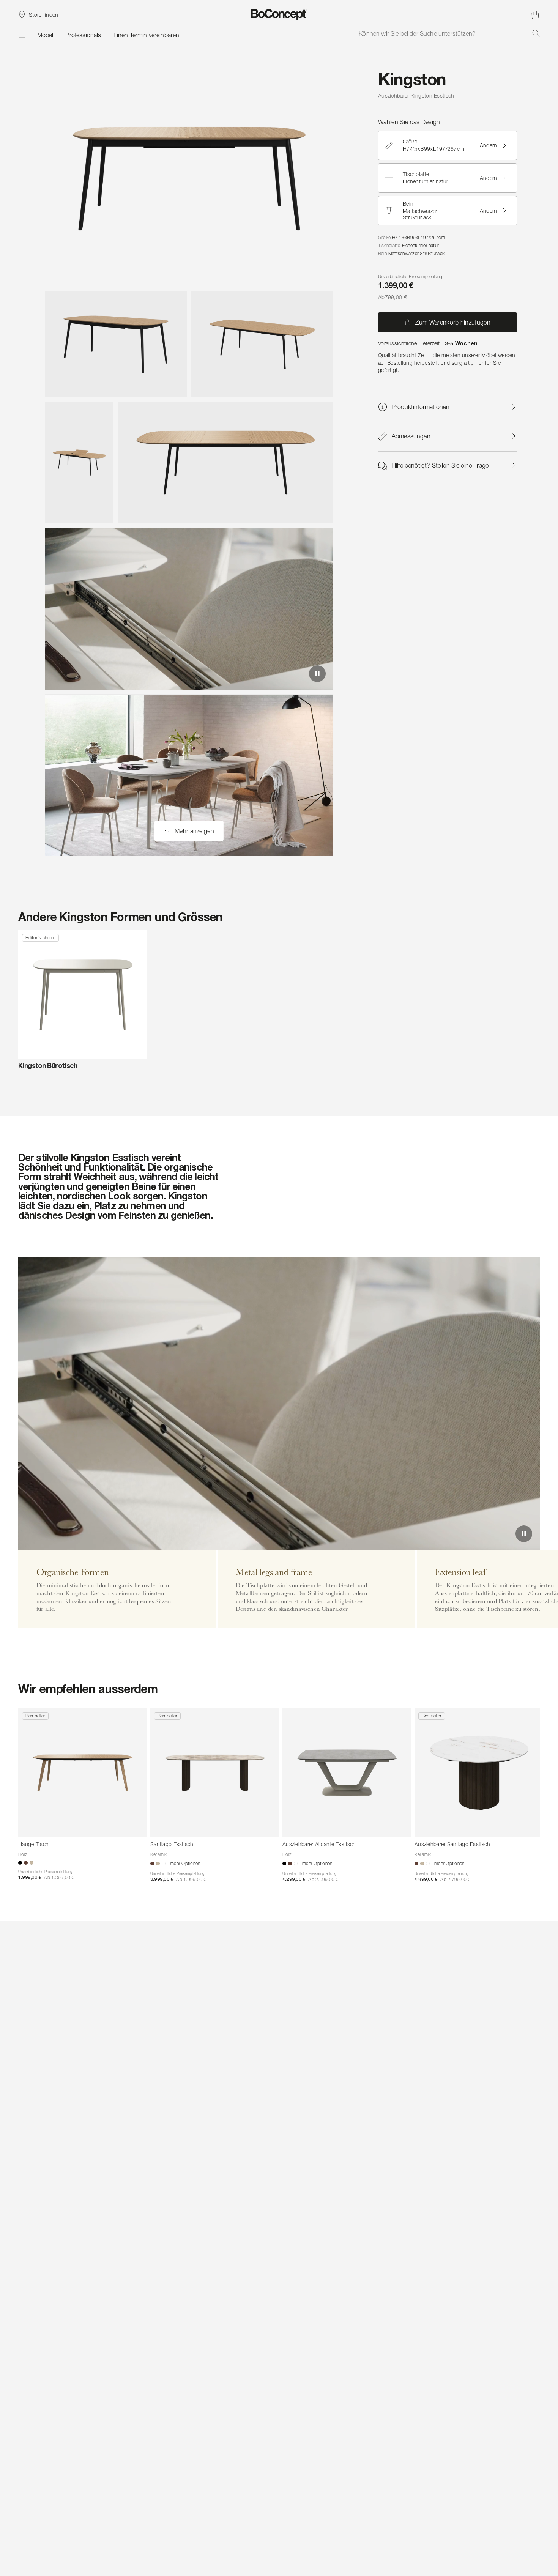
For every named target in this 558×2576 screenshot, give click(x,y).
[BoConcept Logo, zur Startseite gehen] (279, 15)
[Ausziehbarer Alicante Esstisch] (347, 1773)
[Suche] (536, 33)
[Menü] (22, 35)
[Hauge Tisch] (83, 1773)
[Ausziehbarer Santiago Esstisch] (479, 1773)
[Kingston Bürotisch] (83, 995)
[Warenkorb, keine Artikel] (535, 15)
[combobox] (449, 33)
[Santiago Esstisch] (215, 1773)
